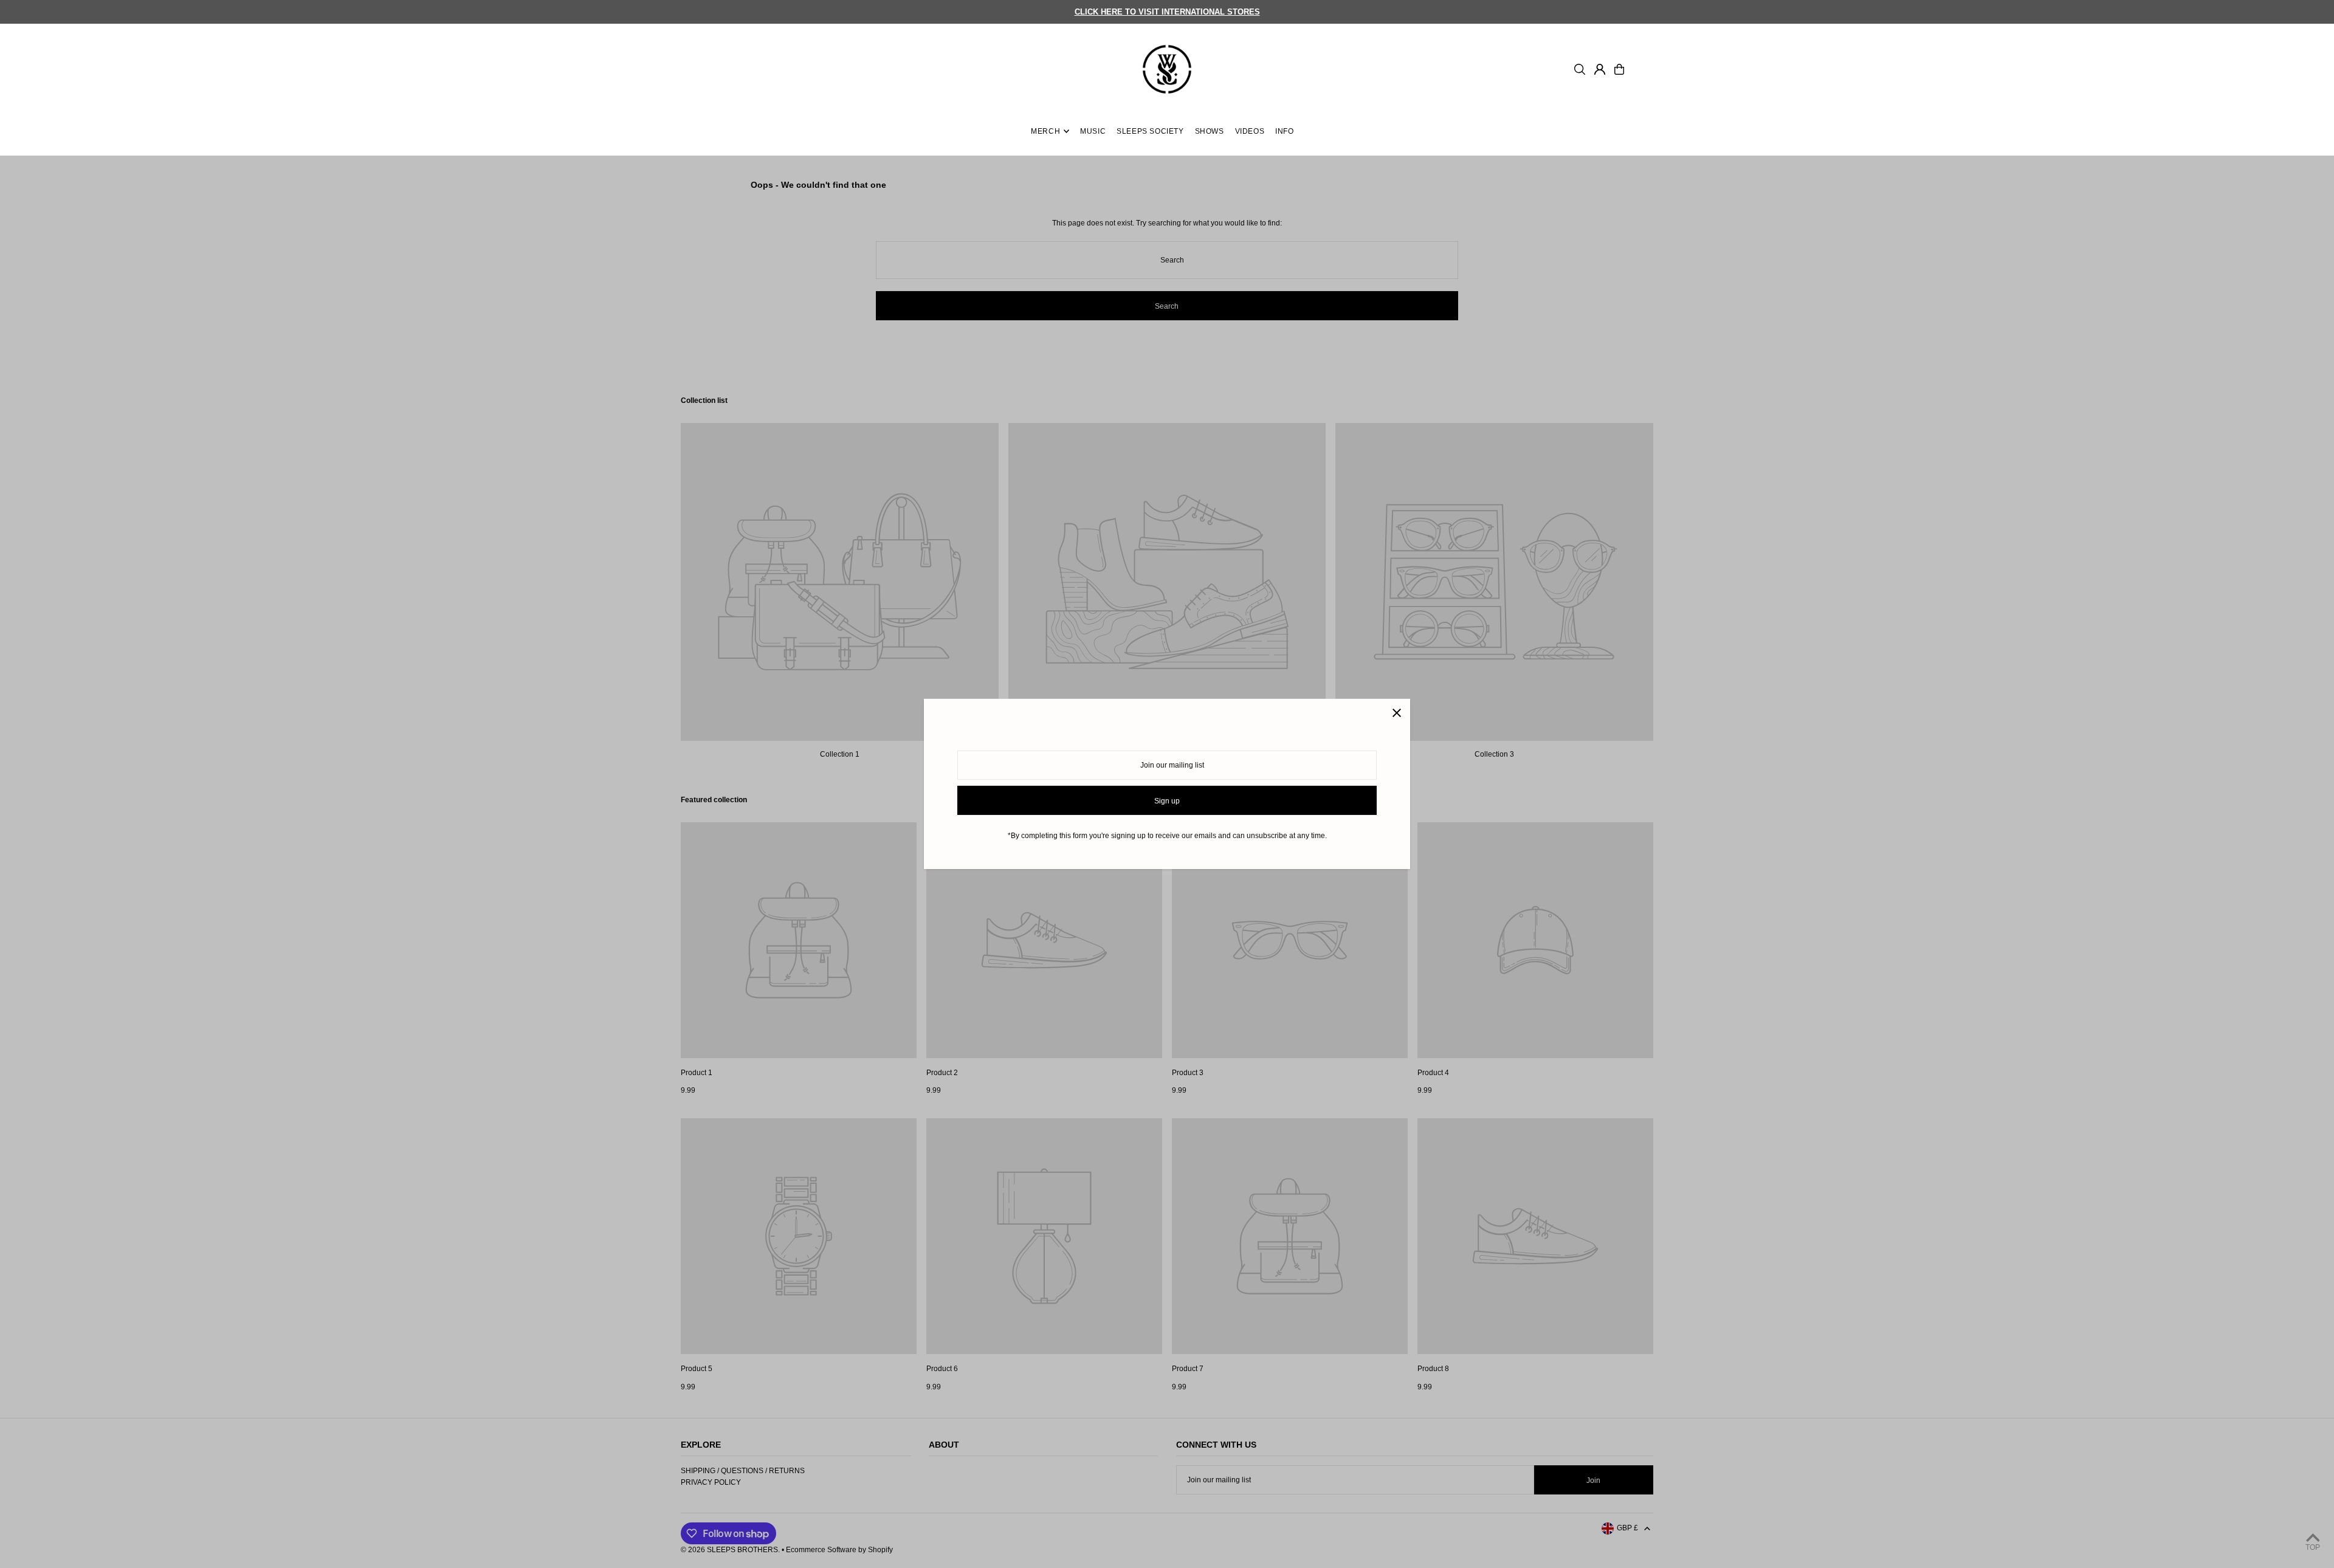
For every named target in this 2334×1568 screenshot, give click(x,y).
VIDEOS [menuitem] (1250, 131)
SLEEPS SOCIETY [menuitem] (1150, 131)
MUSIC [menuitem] (1093, 131)
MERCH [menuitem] (1045, 131)
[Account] (1600, 69)
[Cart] (1619, 69)
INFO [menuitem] (1284, 131)
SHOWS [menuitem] (1210, 131)
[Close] (1396, 713)
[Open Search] (1580, 69)
